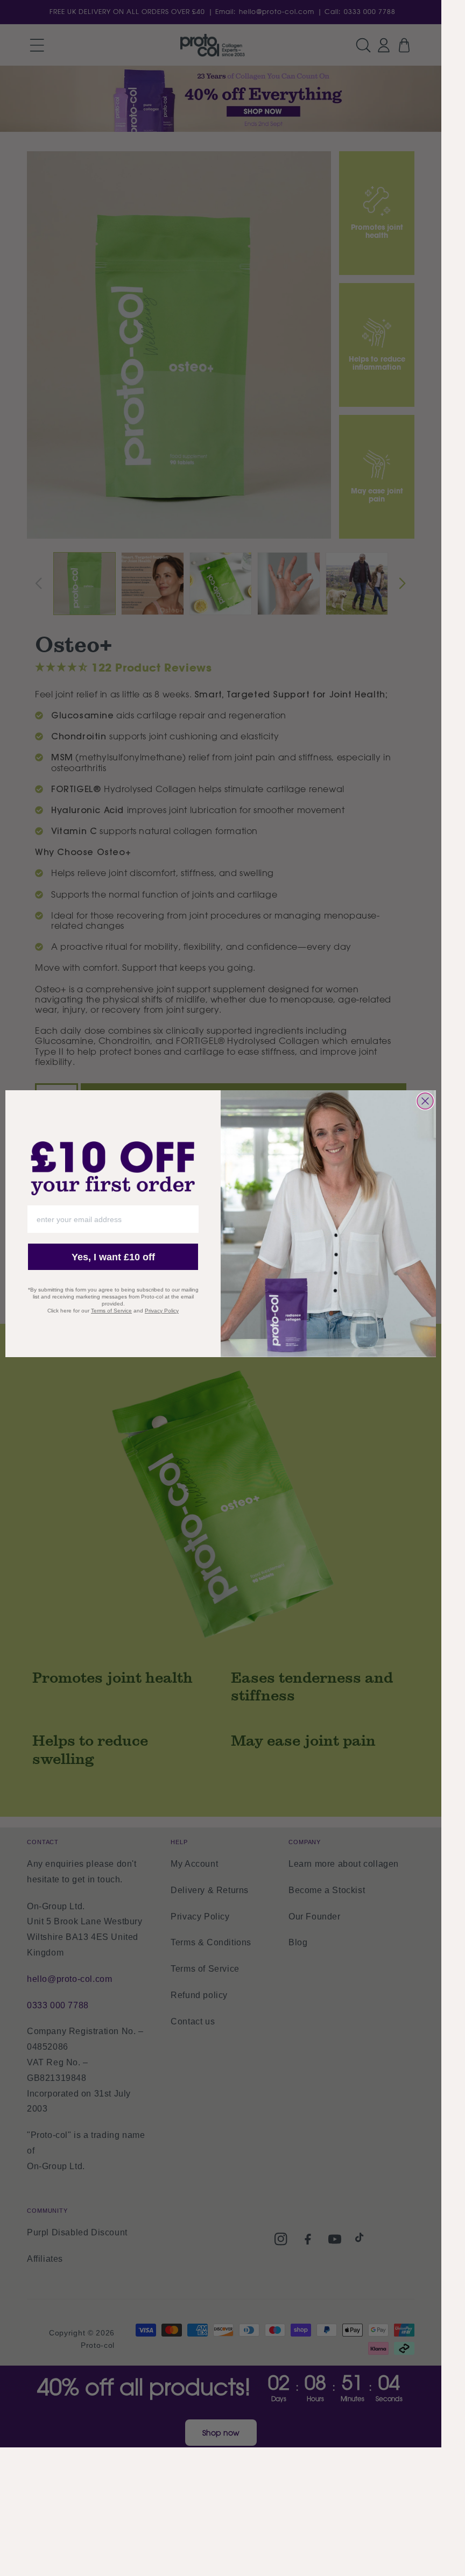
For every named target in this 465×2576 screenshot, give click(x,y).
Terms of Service (111, 1311)
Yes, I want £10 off (113, 1257)
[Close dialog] (425, 1101)
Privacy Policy (162, 1311)
